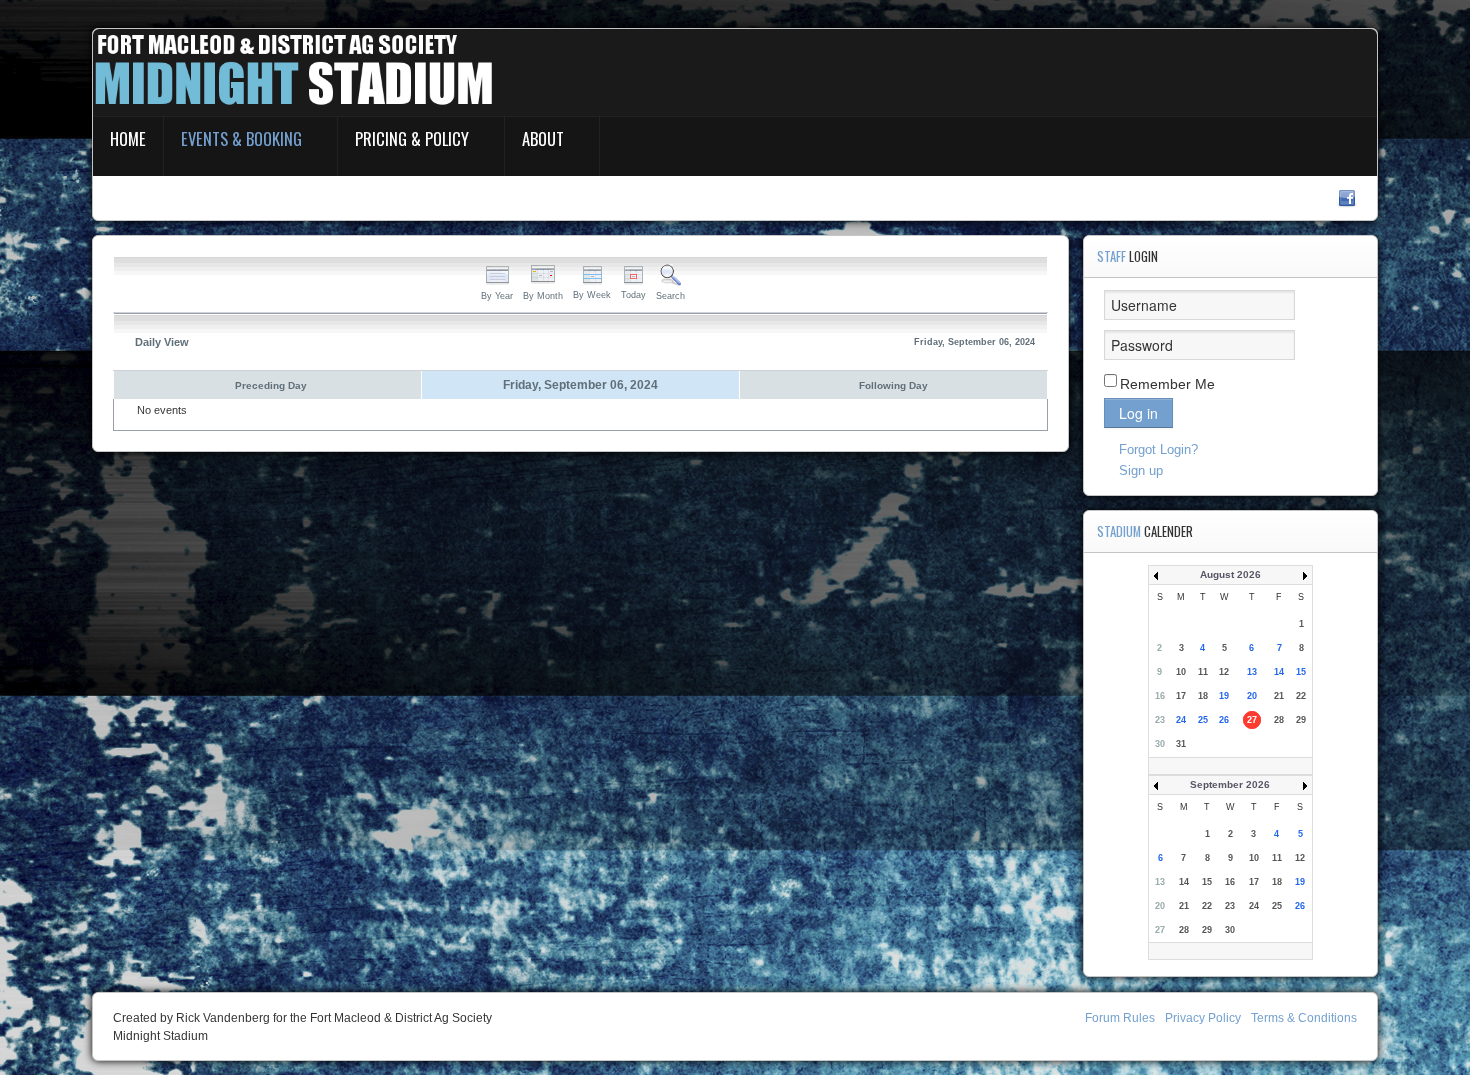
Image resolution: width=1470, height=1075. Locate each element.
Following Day (893, 385)
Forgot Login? (1158, 449)
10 (1181, 672)
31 (1181, 744)
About (543, 138)
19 (1224, 696)
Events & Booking (241, 138)
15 (1301, 672)
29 (1301, 720)
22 (1301, 696)
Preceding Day (271, 385)
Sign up (1141, 470)
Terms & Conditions (1304, 1018)
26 (1224, 720)
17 (1181, 696)
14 (1279, 672)
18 (1203, 696)
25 (1203, 720)
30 (1160, 744)
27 (1252, 720)
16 (1160, 696)
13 (1252, 672)
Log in (1138, 413)
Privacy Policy (1203, 1018)
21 (1279, 696)
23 (1160, 720)
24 (1181, 720)
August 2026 (1230, 574)
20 (1252, 696)
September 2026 (1230, 784)
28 (1279, 720)
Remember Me (1167, 384)
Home (128, 138)
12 (1224, 672)
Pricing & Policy (412, 138)
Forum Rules (1120, 1018)
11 (1203, 672)
